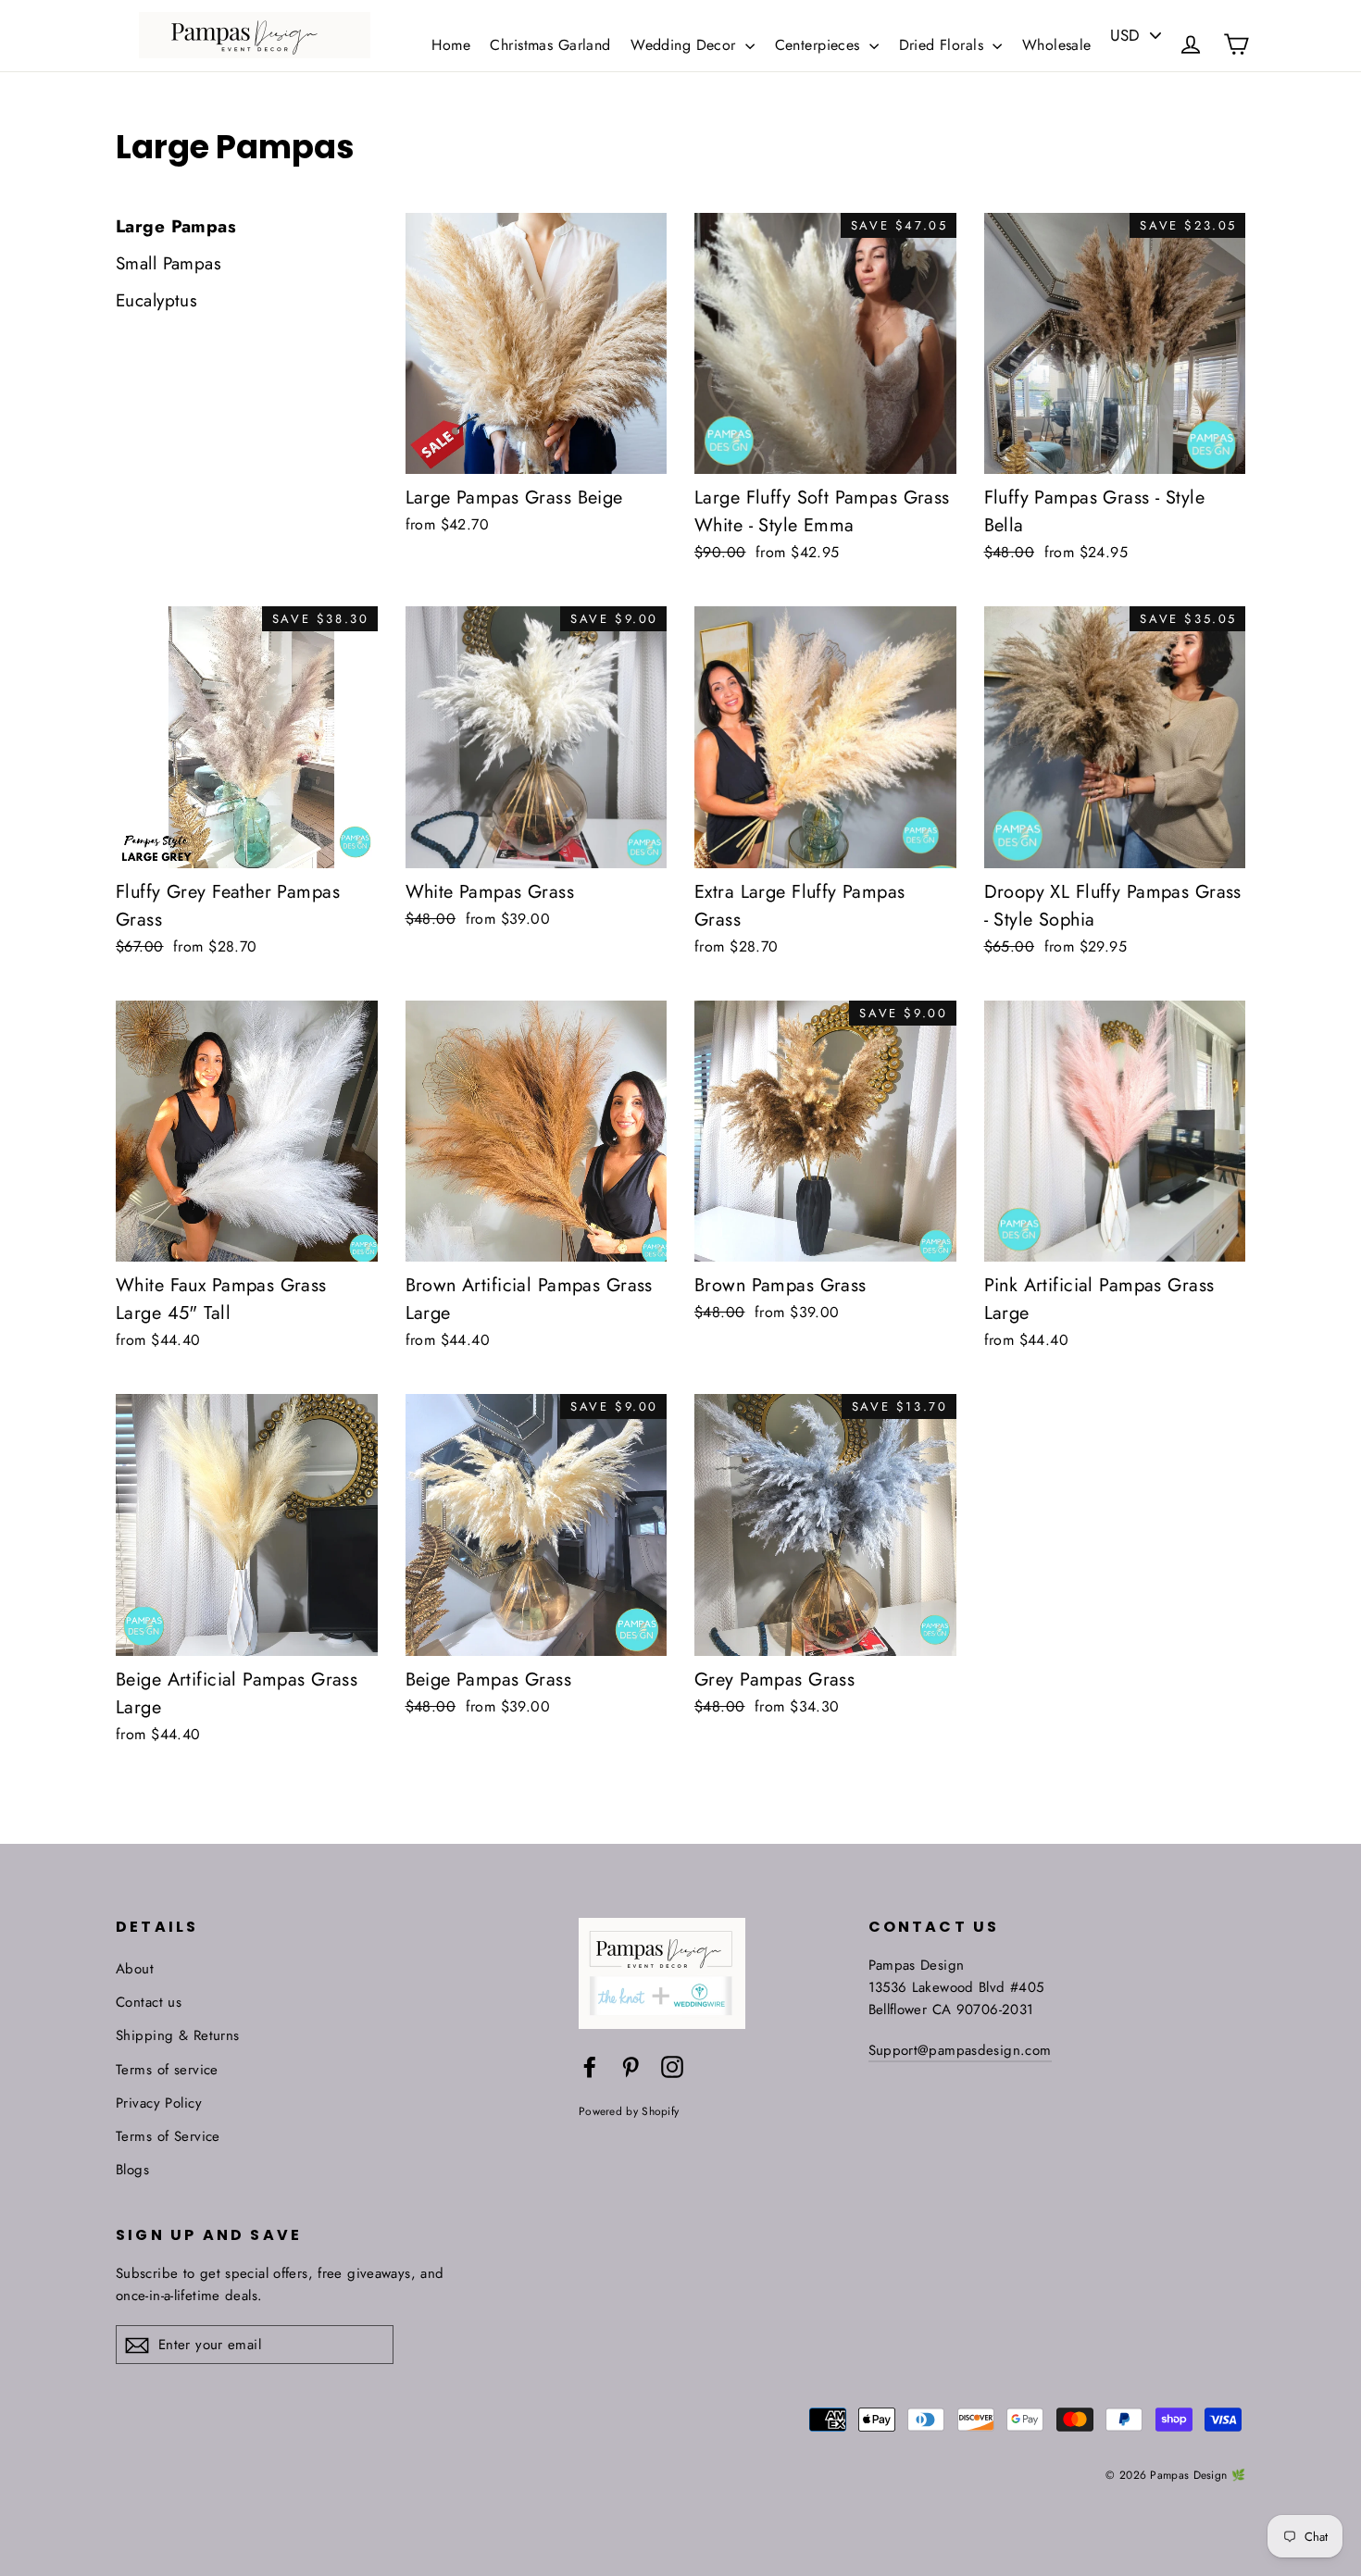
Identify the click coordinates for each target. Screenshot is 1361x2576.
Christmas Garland (550, 45)
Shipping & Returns (178, 2035)
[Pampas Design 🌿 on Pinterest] (631, 2066)
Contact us (149, 2002)
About (135, 1969)
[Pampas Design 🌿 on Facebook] (590, 2066)
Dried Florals (944, 45)
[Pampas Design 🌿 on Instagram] (672, 2066)
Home (451, 45)
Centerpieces (820, 45)
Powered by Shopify (629, 2111)
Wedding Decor (686, 45)
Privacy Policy (159, 2103)
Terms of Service (168, 2136)
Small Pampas (169, 263)
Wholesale (1057, 45)
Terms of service (167, 2070)
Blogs (132, 2170)
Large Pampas (176, 226)
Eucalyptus (156, 300)
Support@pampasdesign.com (960, 2050)
